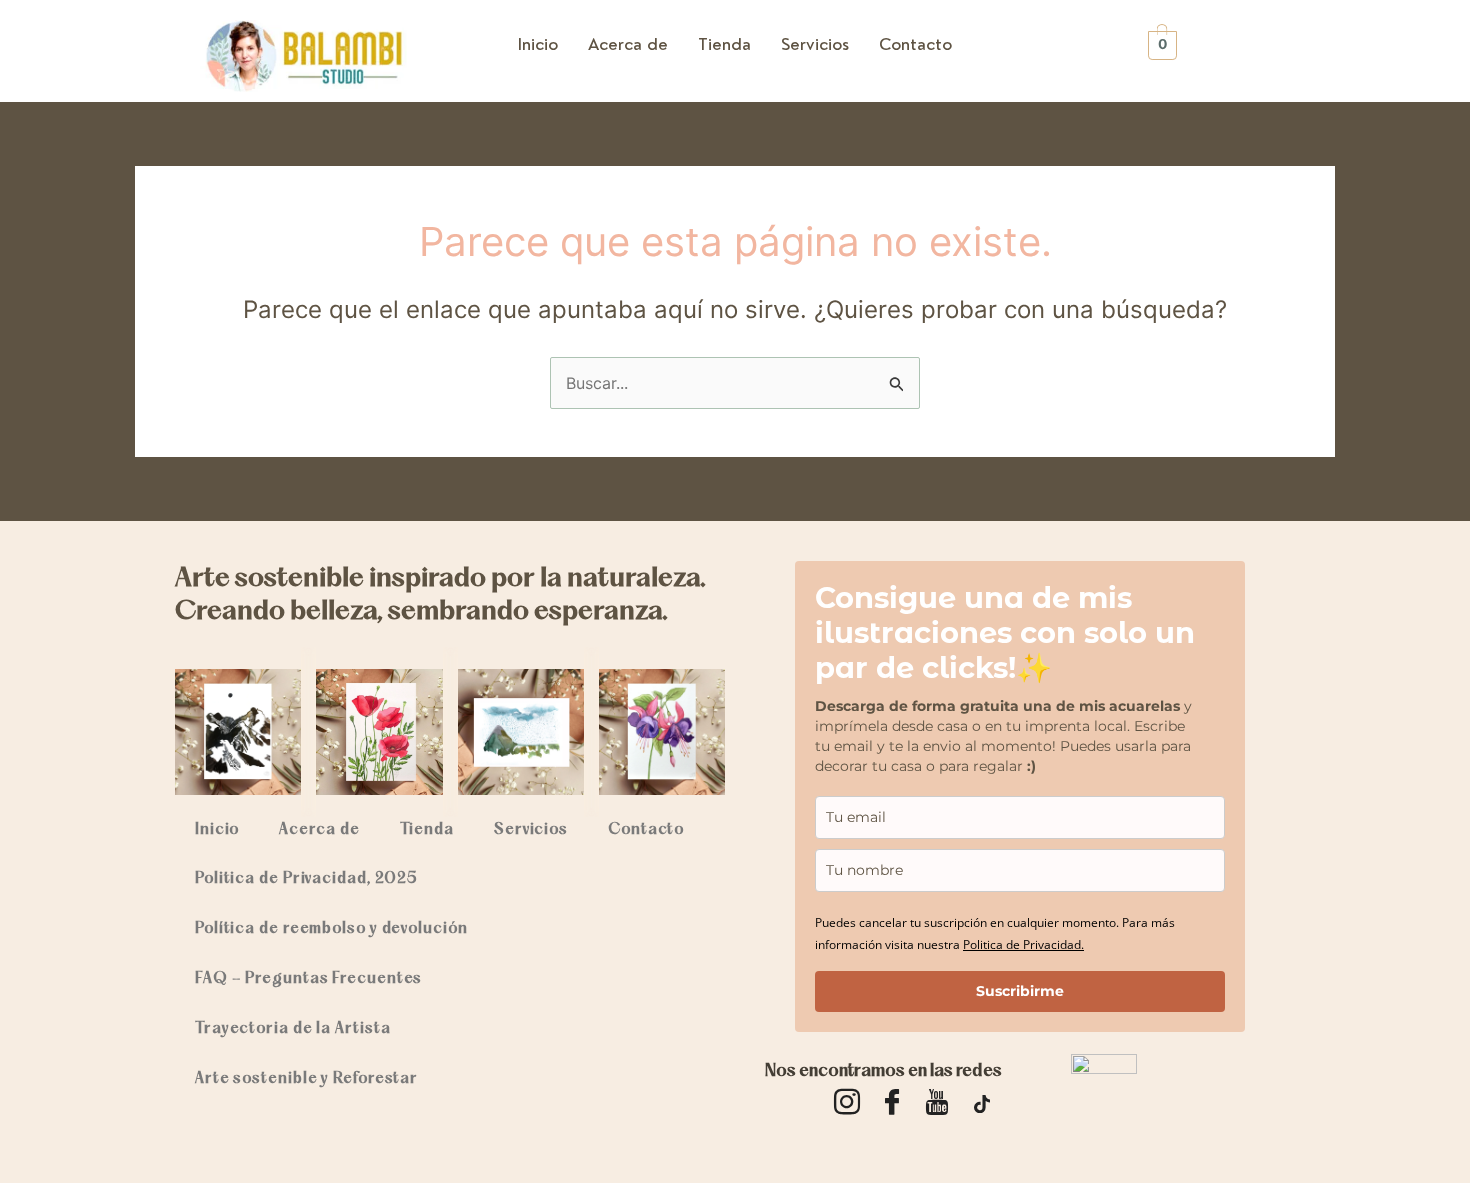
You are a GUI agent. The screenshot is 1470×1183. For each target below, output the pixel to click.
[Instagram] (847, 1103)
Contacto (915, 44)
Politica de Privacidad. (1023, 944)
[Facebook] (892, 1103)
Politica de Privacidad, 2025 (306, 879)
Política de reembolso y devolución (331, 929)
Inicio (538, 44)
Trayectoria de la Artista (293, 1029)
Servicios (815, 44)
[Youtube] (937, 1103)
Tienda (724, 44)
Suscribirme (1020, 991)
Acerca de (628, 44)
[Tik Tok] (982, 1103)
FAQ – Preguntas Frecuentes (308, 979)
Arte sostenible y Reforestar (306, 1079)
